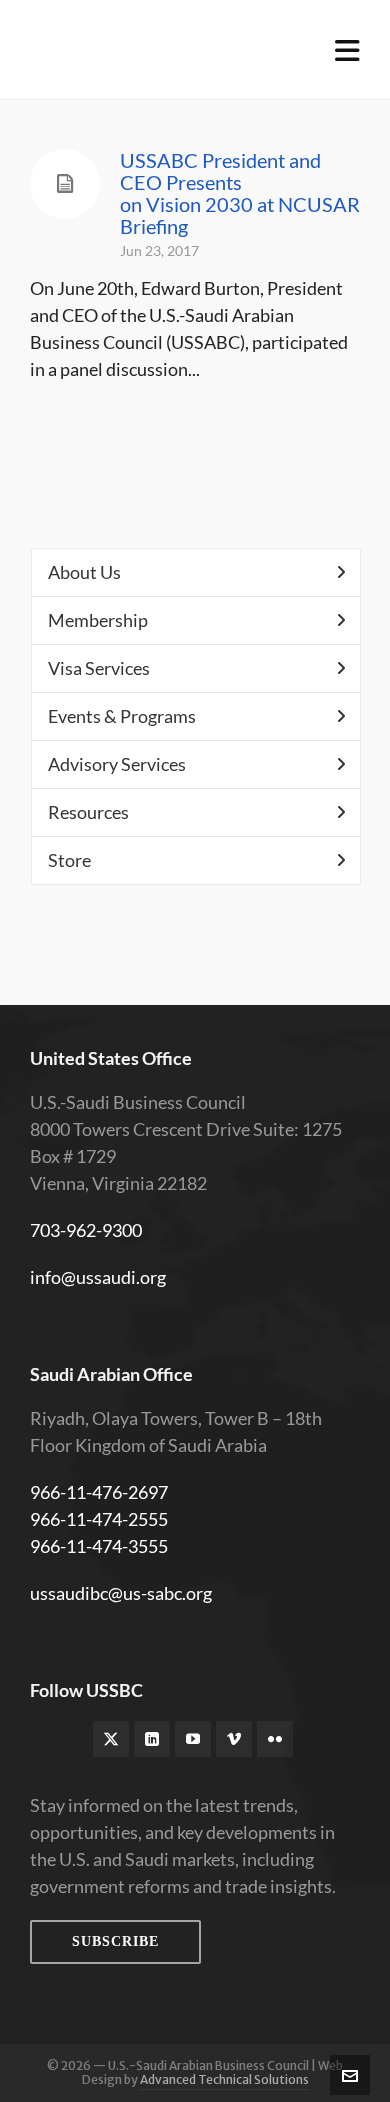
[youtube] (193, 1739)
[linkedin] (152, 1739)
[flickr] (275, 1739)
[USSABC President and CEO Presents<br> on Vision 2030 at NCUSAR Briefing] (65, 184)
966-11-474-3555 (99, 1546)
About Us (84, 572)
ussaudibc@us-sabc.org (121, 1593)
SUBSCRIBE (115, 1941)
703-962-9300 (86, 1230)
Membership (98, 620)
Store (69, 860)
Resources (88, 812)
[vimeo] (234, 1739)
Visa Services (99, 668)
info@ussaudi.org (98, 1277)
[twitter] (111, 1739)
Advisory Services (117, 764)
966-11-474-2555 (99, 1519)
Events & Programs (122, 716)
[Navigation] (347, 50)
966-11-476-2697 (99, 1492)
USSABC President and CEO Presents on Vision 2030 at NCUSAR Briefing (240, 193)
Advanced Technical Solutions (224, 2079)
